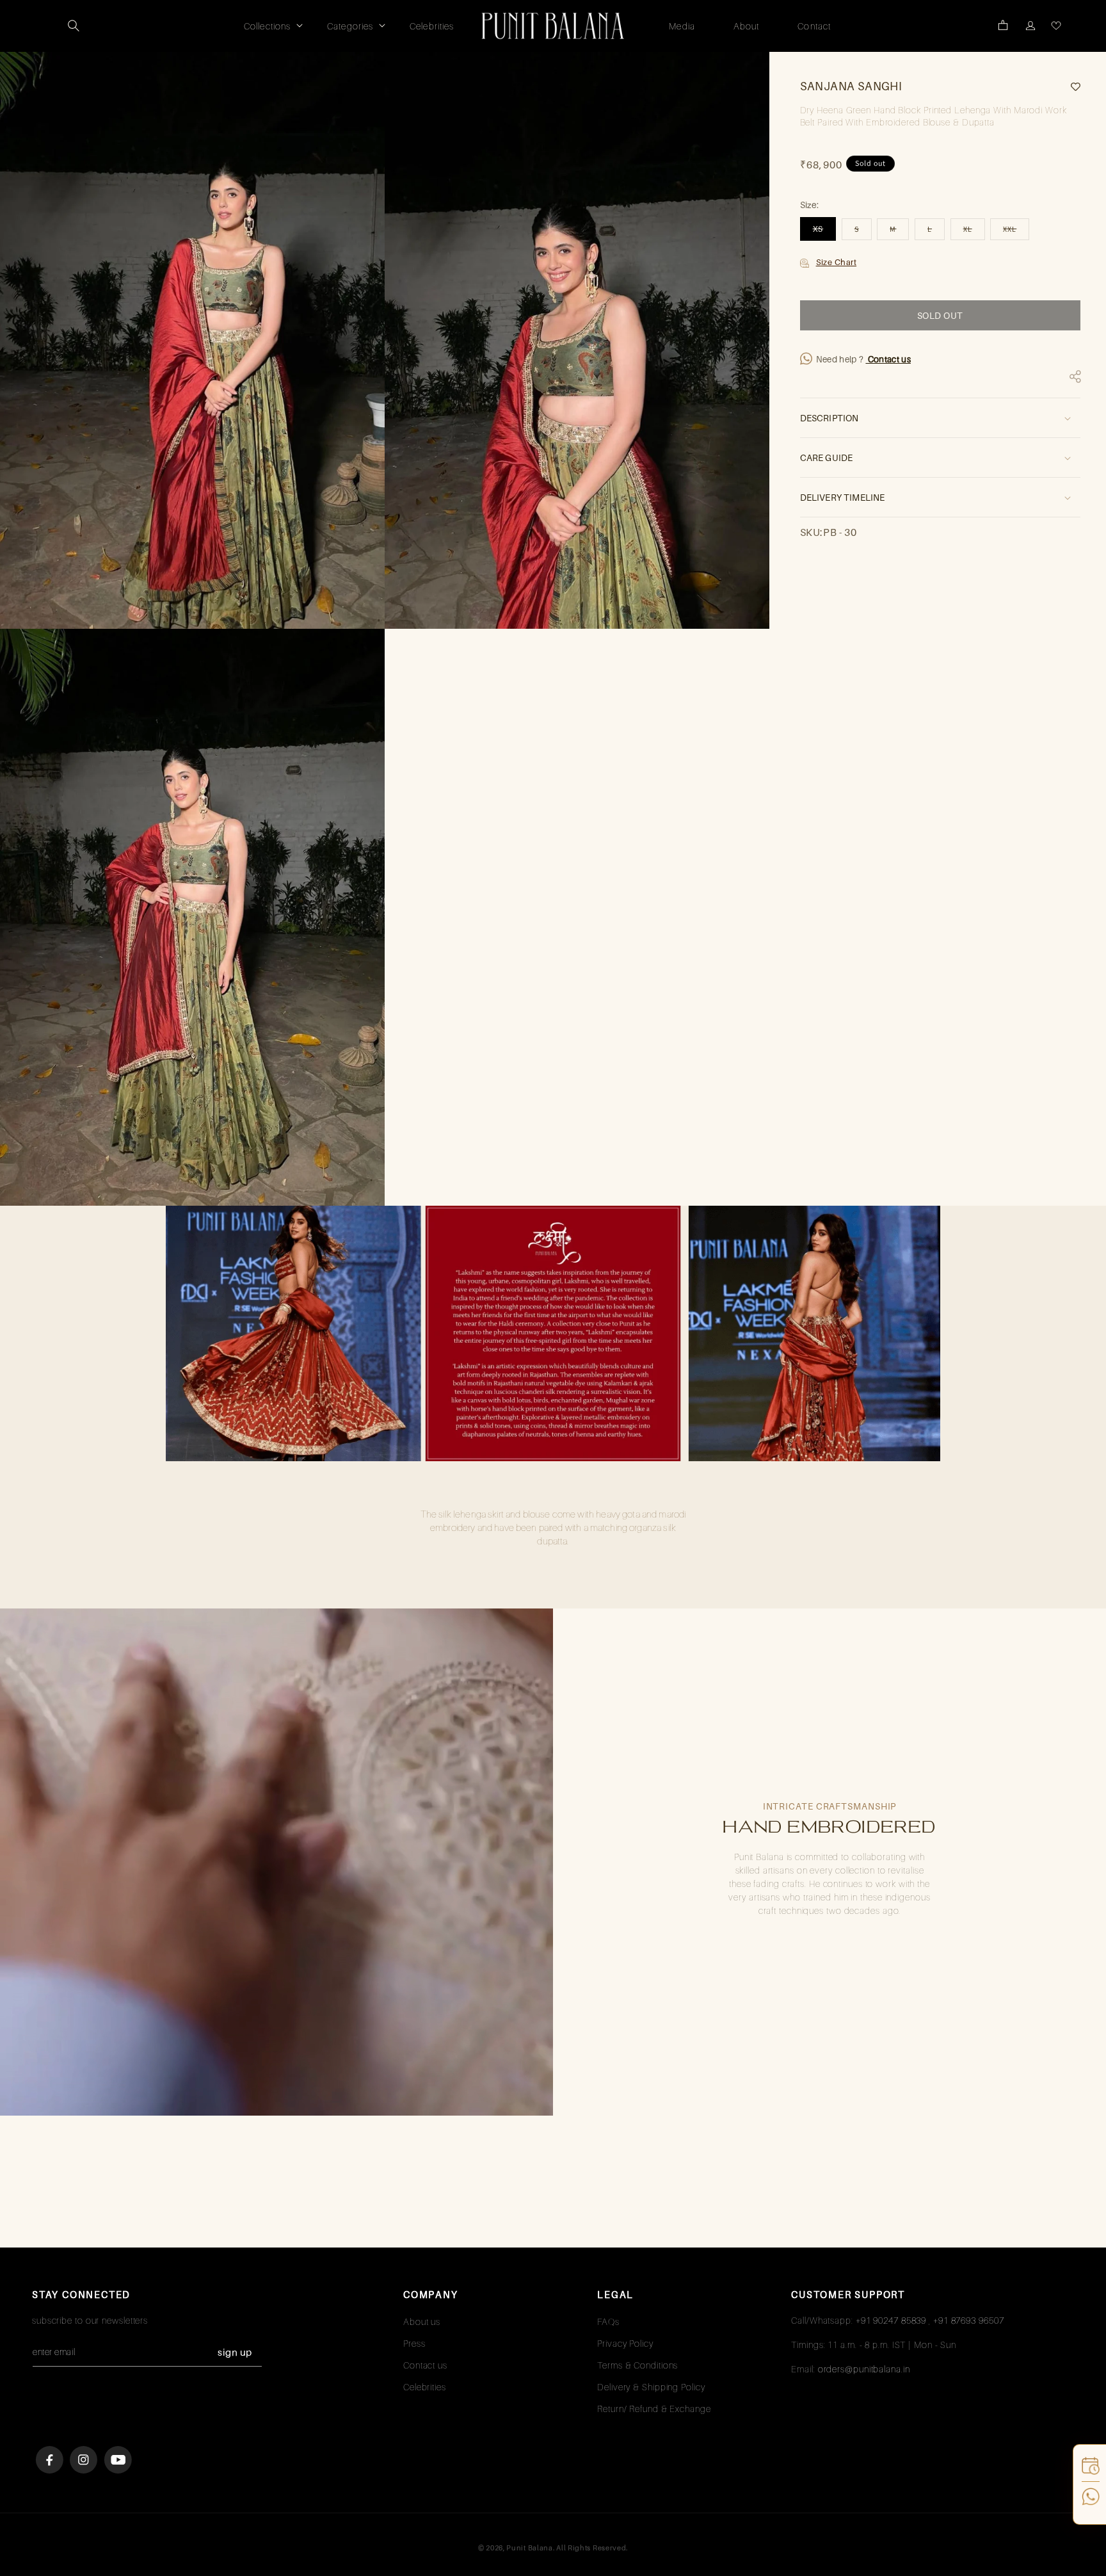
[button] (74, 26)
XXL (1016, 232)
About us (422, 2321)
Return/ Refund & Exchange (654, 2409)
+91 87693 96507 (969, 2320)
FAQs (608, 2321)
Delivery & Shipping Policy (651, 2387)
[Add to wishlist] (1071, 87)
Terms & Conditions (637, 2365)
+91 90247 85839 (891, 2320)
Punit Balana (529, 2548)
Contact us (888, 359)
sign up (235, 2352)
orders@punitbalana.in (864, 2369)
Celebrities (425, 2387)
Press (414, 2343)
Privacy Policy (625, 2343)
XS (825, 232)
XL (974, 232)
